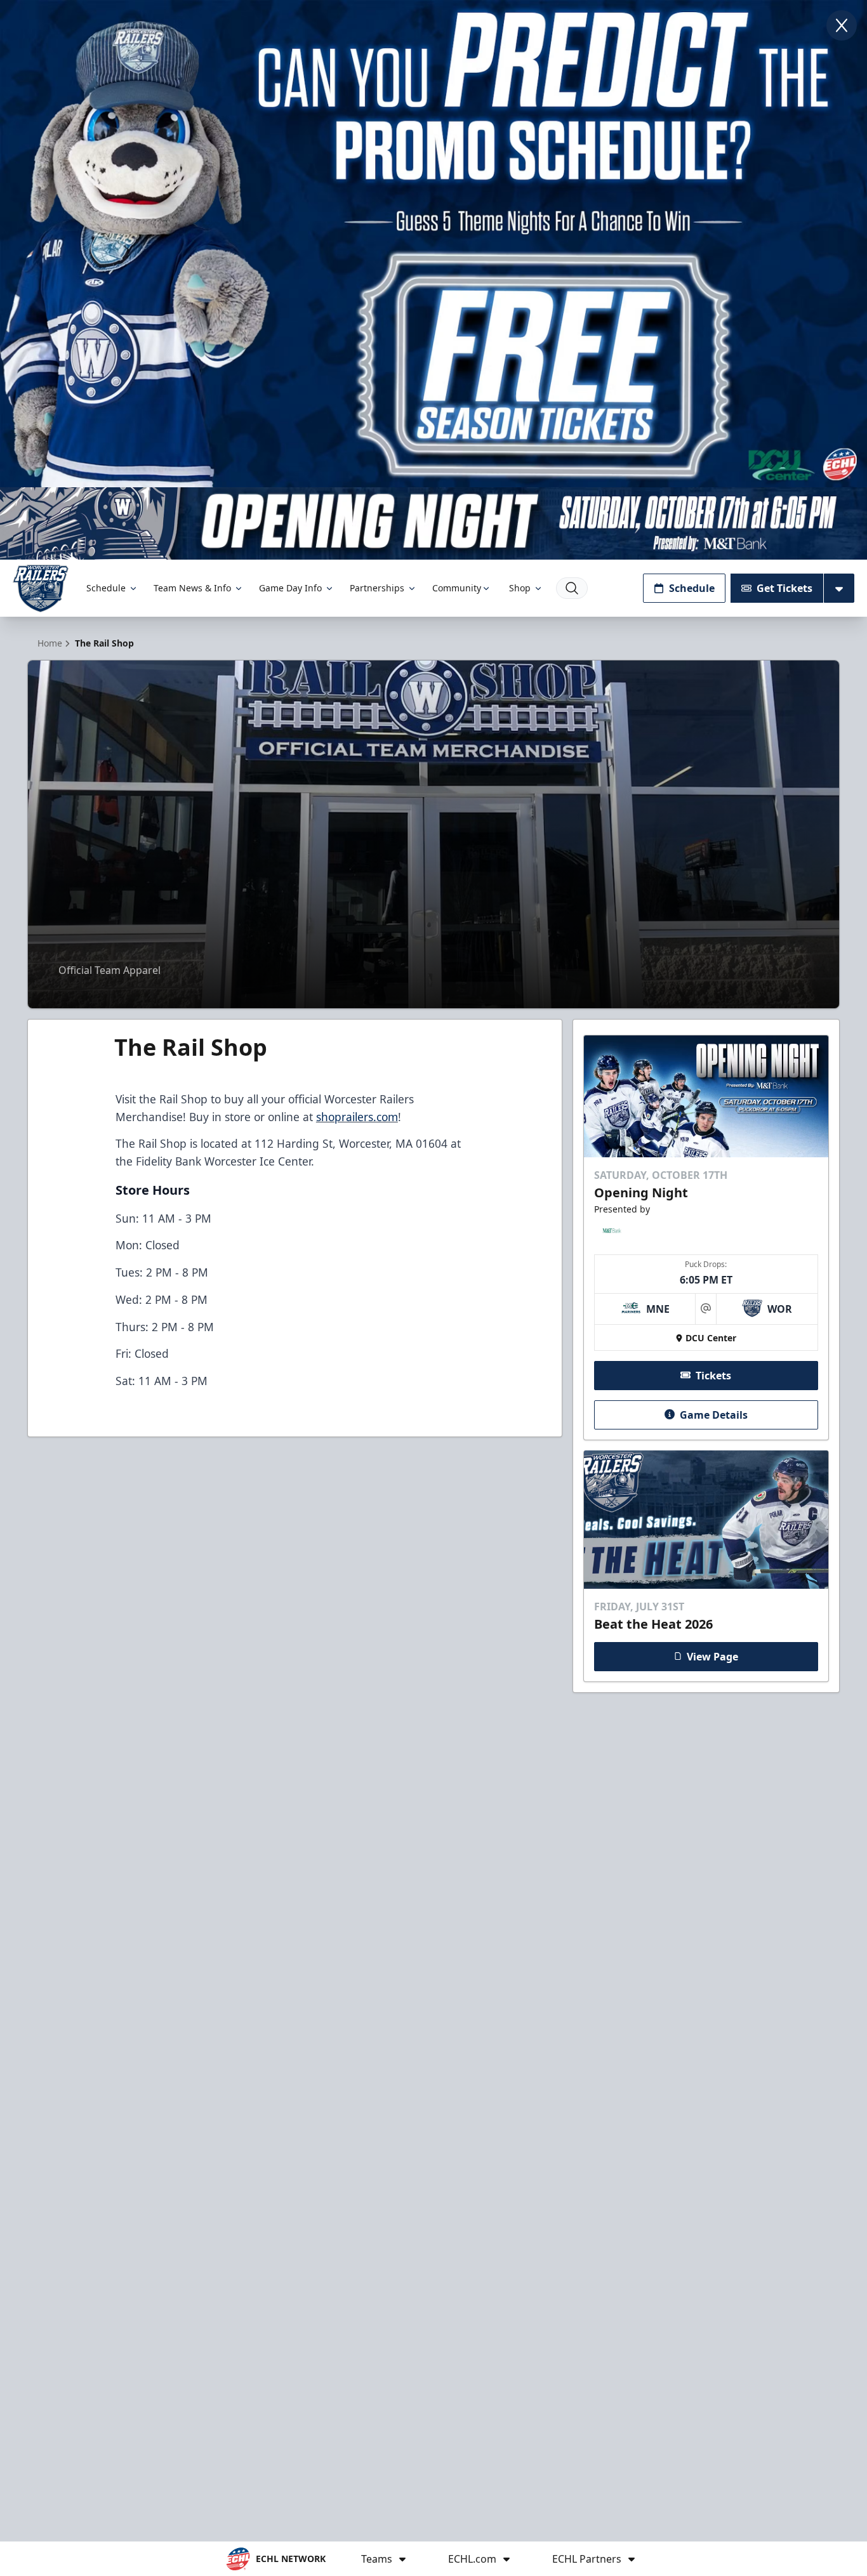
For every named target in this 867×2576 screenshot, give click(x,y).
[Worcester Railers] (41, 588)
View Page (712, 1656)
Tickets (713, 1375)
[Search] (572, 588)
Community (457, 588)
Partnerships (377, 588)
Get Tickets (784, 588)
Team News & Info (192, 588)
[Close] (842, 25)
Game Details (714, 1414)
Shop (520, 588)
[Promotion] (433, 523)
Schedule (106, 588)
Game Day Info (290, 588)
